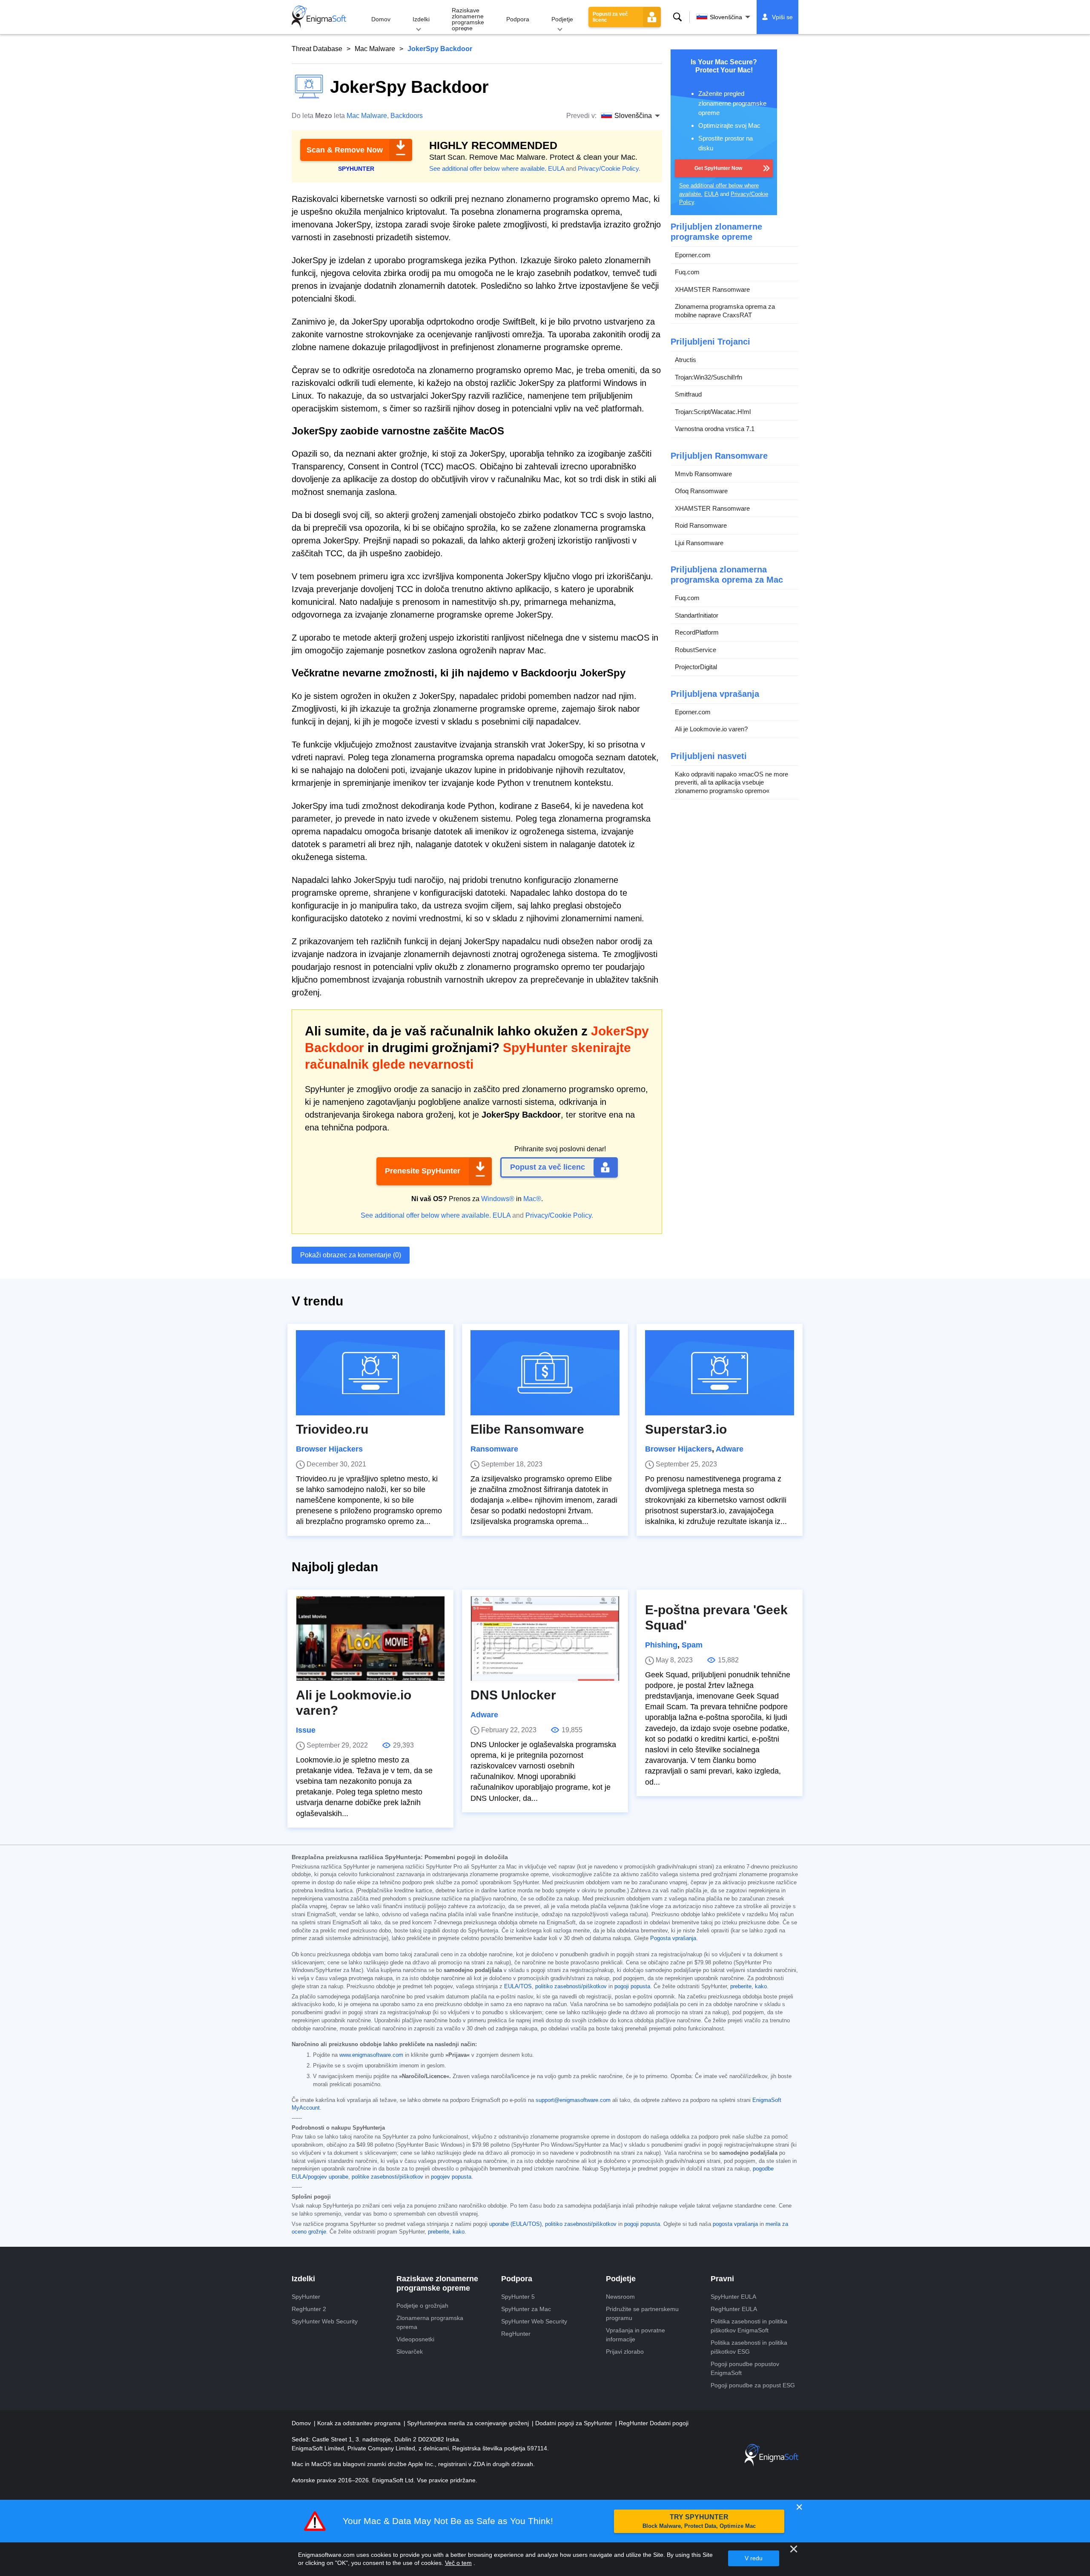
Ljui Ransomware (699, 543)
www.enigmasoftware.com (371, 2055)
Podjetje (562, 19)
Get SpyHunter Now (718, 168)
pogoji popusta (632, 1987)
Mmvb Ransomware (703, 474)
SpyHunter (306, 2297)
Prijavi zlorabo (625, 2352)
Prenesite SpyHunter (423, 1171)
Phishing (661, 1645)
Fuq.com (687, 272)
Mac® (532, 1199)
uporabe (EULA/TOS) (515, 2224)
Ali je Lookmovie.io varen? (711, 729)
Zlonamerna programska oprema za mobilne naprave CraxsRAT (725, 311)
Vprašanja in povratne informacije (635, 2335)
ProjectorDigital (696, 667)
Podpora (518, 19)
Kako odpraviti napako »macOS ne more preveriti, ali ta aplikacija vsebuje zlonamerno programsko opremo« (731, 782)
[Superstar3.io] (720, 1373)
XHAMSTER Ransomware (712, 289)
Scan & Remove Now (345, 150)
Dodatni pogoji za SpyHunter (575, 2423)
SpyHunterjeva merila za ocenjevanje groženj (469, 2423)
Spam (692, 1645)
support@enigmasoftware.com (573, 2100)
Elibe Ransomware (527, 1429)
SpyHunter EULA (733, 2297)
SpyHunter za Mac (526, 2309)
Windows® (498, 1199)
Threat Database (317, 49)
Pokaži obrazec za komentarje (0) (351, 1255)
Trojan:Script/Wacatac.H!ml (713, 412)
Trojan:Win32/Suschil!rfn (708, 377)
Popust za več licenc (548, 1167)
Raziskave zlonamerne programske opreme (468, 19)
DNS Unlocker (513, 1695)
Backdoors (407, 116)
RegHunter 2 (309, 2309)
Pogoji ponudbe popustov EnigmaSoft (745, 2368)
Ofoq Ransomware (701, 491)
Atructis (686, 360)
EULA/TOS (518, 1987)
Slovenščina (726, 17)
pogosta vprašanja (735, 2224)
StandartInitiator (697, 615)
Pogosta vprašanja (673, 1938)
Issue (306, 1730)
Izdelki (421, 19)
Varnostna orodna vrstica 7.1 (715, 429)
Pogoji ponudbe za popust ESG (753, 2385)
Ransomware (494, 1449)
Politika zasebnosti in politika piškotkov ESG (749, 2347)
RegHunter (516, 2334)
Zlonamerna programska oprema (430, 2322)
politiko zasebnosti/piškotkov (571, 1987)
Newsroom (620, 2297)
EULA (556, 168)
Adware (730, 1449)
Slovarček (410, 2352)
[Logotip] (319, 17)
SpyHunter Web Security (325, 2321)
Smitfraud (688, 394)
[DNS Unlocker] (545, 1639)
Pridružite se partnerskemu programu (642, 2313)
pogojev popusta (451, 2177)
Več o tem (458, 2563)
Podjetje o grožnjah (422, 2306)
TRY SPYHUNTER (699, 2521)
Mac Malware (375, 49)
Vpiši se (782, 17)
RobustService (696, 650)
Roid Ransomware (701, 525)
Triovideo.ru (332, 1429)
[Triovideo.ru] (370, 1373)
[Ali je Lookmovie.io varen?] (370, 1639)
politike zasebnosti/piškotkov (387, 2177)
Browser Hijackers (329, 1449)
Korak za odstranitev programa (360, 2423)
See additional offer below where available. (488, 168)
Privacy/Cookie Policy (608, 168)
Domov (381, 19)
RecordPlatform (697, 632)
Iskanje (677, 17)
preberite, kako (749, 1987)
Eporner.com (693, 255)
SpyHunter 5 (518, 2297)
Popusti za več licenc (610, 17)
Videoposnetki (415, 2339)
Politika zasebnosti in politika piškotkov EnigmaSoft (749, 2326)
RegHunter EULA (734, 2309)
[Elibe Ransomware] (545, 1373)
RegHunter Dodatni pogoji (654, 2423)
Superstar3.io (686, 1429)
